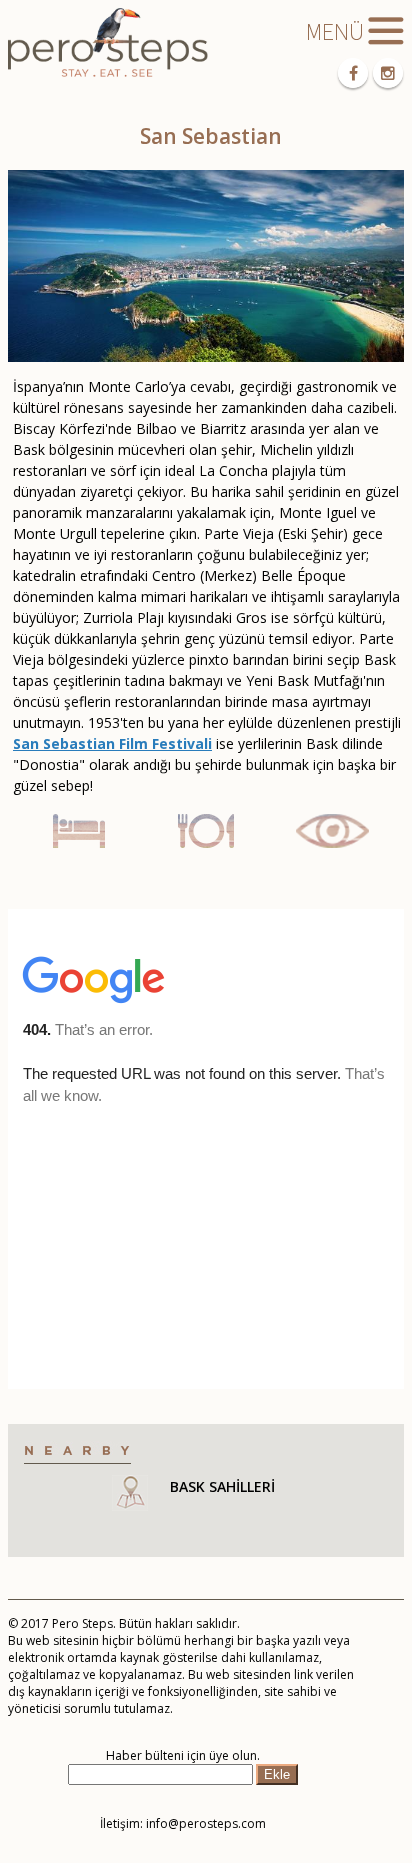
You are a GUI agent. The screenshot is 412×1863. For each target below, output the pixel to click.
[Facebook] (353, 73)
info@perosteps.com (206, 1823)
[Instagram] (388, 73)
